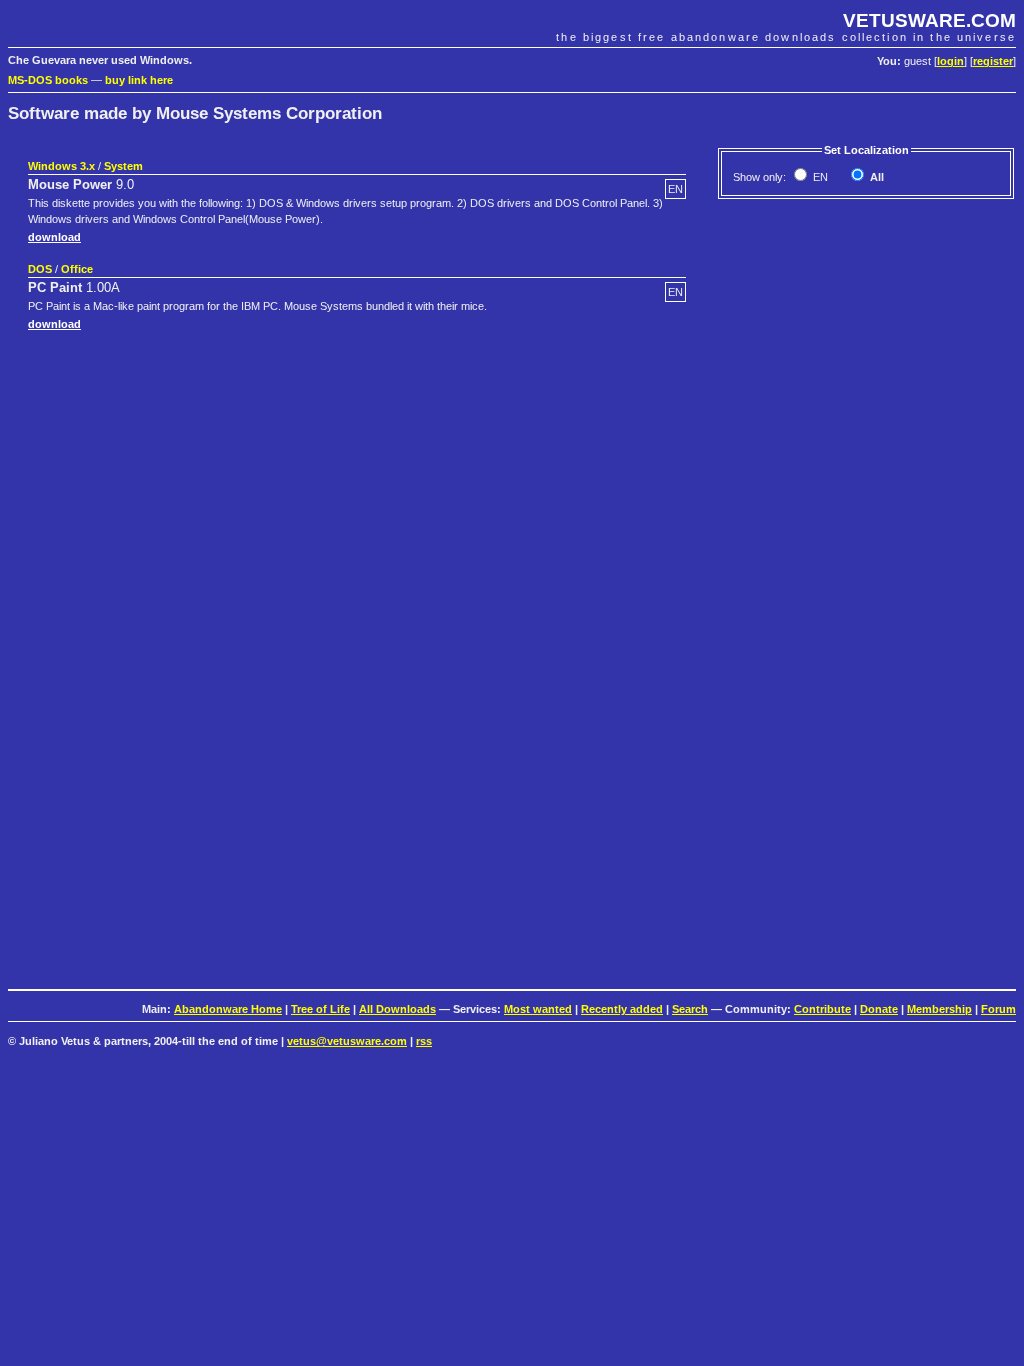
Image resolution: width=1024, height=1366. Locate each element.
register (993, 61)
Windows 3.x (61, 166)
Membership (939, 1009)
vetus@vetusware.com (347, 1041)
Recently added (622, 1009)
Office (77, 269)
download (54, 237)
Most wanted (538, 1009)
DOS (40, 269)
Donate (879, 1009)
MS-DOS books (48, 80)
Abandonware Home (228, 1009)
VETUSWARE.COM (929, 20)
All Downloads (397, 1009)
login (950, 61)
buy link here (139, 80)
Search (690, 1009)
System (123, 166)
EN (819, 177)
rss (424, 1041)
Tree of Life (320, 1009)
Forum (998, 1009)
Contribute (822, 1009)
